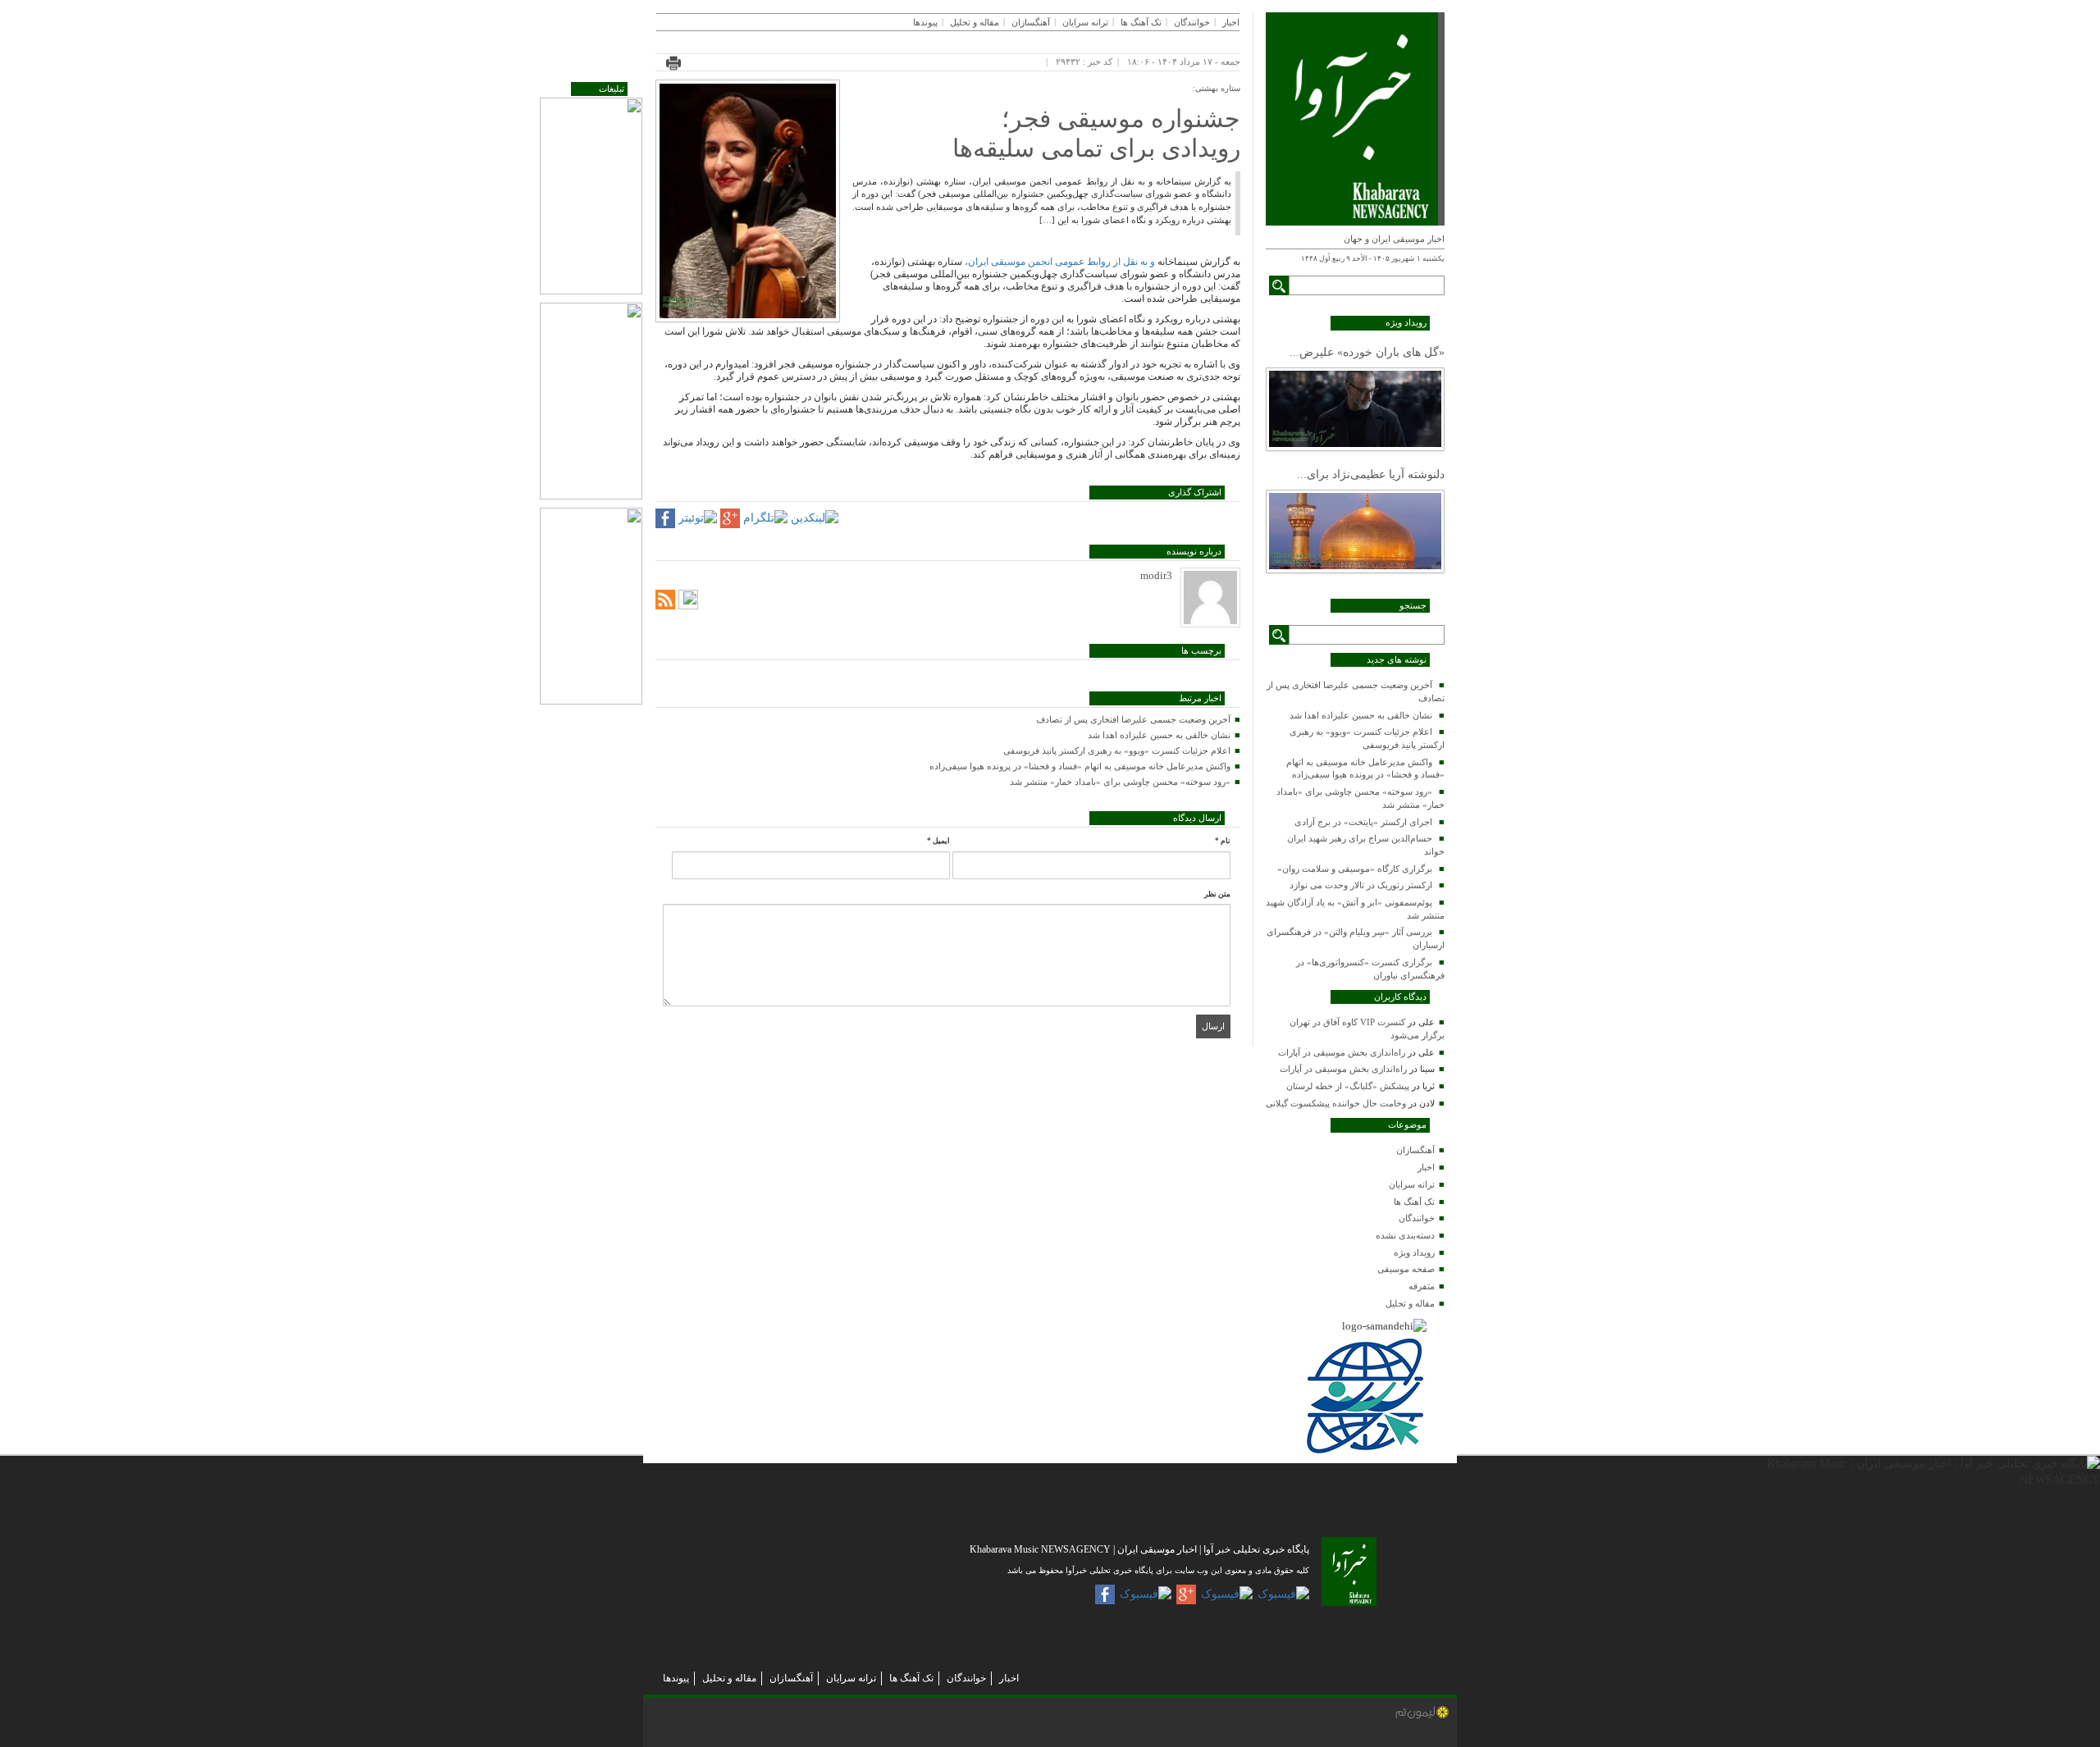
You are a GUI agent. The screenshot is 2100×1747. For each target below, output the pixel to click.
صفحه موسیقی (1406, 1269)
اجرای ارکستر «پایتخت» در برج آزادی (1363, 822)
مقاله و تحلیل (1410, 1303)
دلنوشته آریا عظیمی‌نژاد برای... (1371, 474)
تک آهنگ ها (1414, 1202)
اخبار (1426, 1167)
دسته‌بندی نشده (1405, 1235)
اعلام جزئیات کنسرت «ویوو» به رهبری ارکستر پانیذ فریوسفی (1117, 750)
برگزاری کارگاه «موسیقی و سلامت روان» (1355, 869)
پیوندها (925, 22)
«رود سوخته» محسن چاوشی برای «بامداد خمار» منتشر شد (1120, 782)
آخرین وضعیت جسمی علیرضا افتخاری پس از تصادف (1133, 719)
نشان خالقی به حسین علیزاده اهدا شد (1361, 715)
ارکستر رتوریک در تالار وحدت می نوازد (1361, 885)
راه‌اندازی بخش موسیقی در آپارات (1342, 1052)
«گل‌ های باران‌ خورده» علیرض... (1367, 352)
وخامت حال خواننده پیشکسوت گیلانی (1336, 1103)
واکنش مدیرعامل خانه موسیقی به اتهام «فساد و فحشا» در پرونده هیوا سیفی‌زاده (1080, 766)
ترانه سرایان (1412, 1184)
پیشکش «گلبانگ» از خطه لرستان (1348, 1086)
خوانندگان (1417, 1218)
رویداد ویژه (1414, 1252)
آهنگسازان (1415, 1150)
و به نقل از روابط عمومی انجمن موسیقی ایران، (1060, 262)
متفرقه (1422, 1286)
